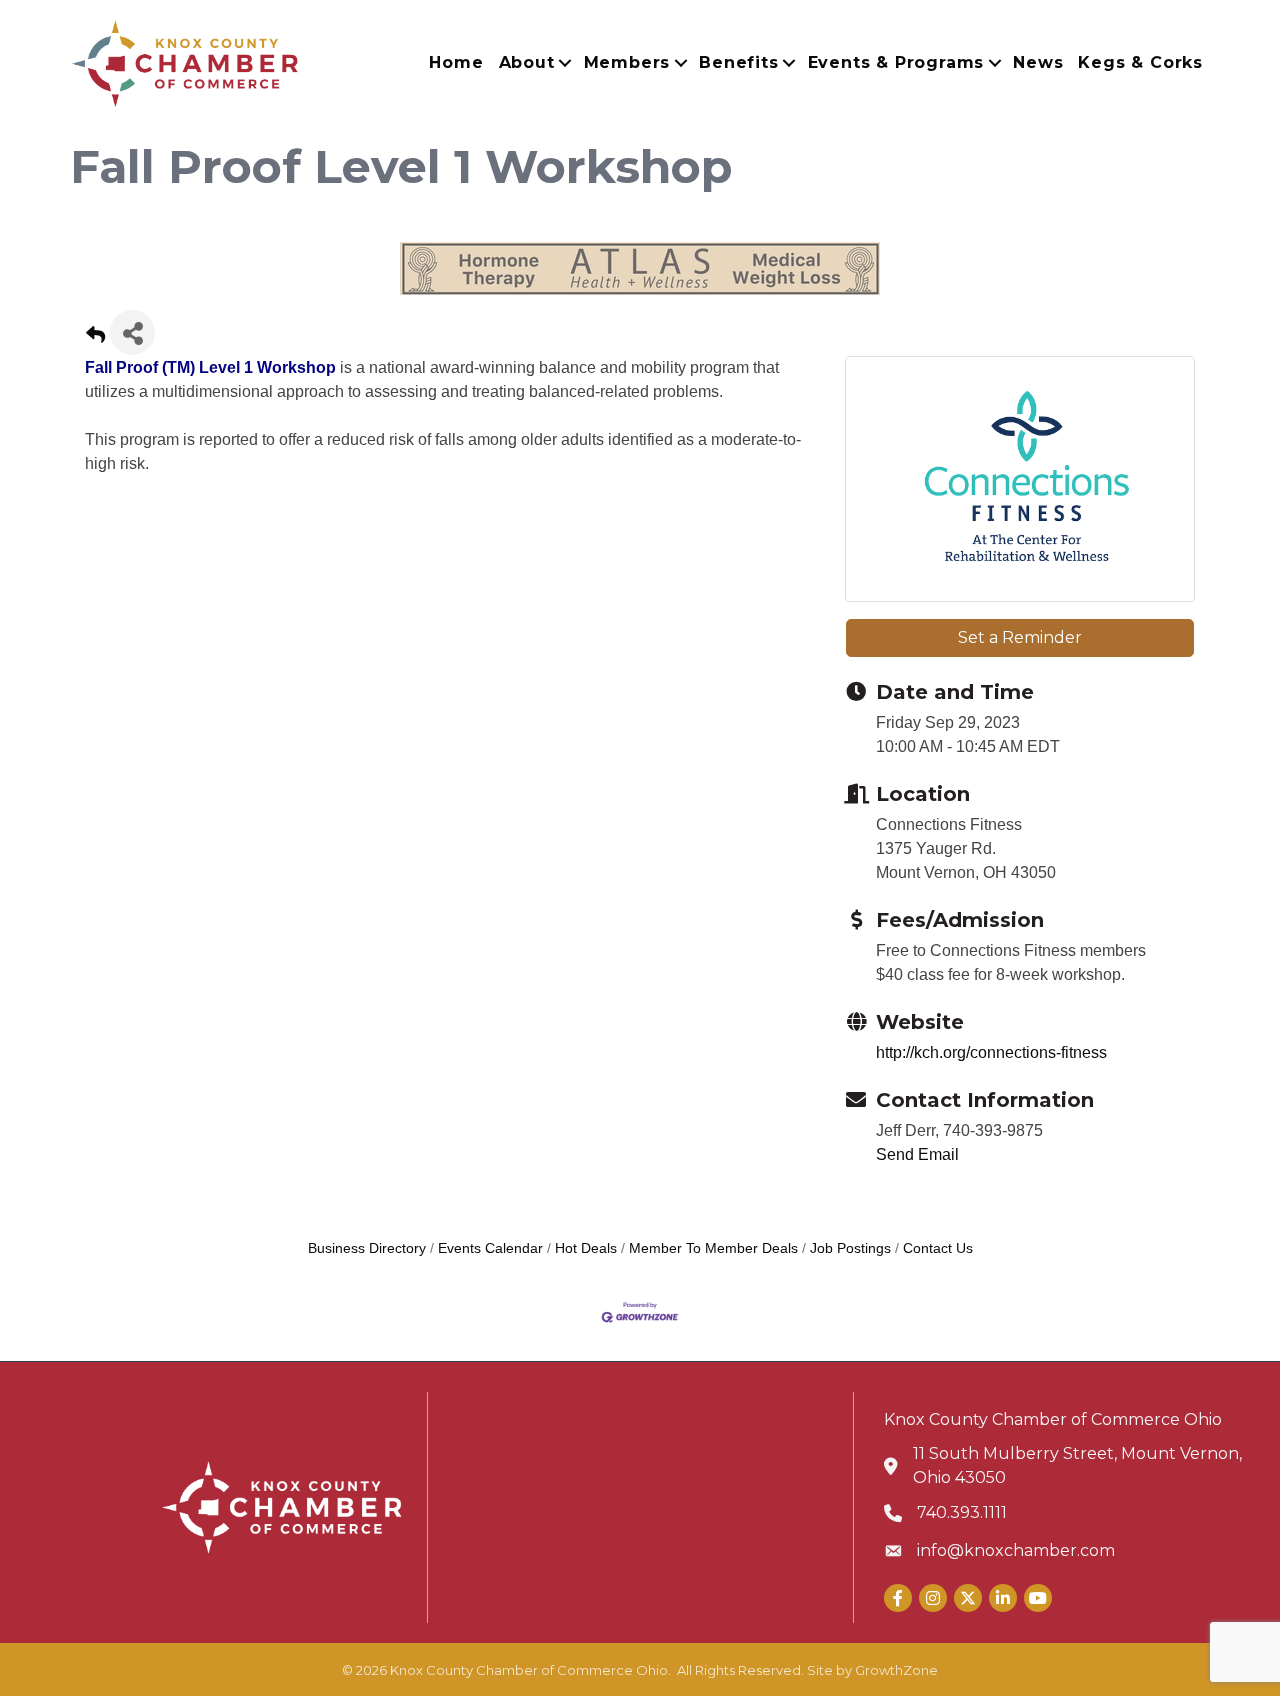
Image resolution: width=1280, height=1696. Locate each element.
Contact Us (938, 1248)
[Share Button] (132, 332)
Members (627, 62)
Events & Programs (896, 62)
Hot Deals (586, 1248)
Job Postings (850, 1248)
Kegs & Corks (1140, 62)
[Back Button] (95, 338)
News (1038, 62)
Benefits (738, 62)
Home (456, 62)
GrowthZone (896, 1670)
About (527, 62)
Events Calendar (490, 1248)
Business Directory (367, 1248)
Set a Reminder (1020, 637)
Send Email (917, 1154)
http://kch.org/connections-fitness (991, 1052)
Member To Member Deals (713, 1248)
